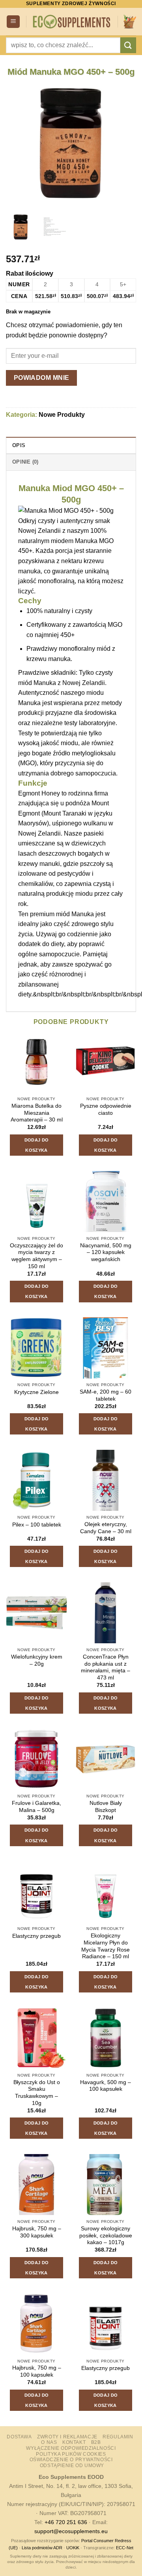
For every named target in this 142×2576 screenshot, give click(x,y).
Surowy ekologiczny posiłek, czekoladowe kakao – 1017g (106, 2235)
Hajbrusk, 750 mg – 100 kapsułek (37, 2371)
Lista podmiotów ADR (42, 2548)
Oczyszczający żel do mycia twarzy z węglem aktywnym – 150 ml (36, 1256)
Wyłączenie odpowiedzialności (71, 2448)
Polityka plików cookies (71, 2454)
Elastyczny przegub (36, 1936)
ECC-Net (125, 2548)
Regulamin (118, 2437)
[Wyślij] (128, 45)
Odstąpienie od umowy (72, 2466)
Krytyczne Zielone (36, 1392)
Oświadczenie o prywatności (71, 2460)
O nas (49, 2442)
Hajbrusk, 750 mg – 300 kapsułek (37, 2232)
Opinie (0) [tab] (25, 462)
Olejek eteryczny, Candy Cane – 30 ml (106, 1528)
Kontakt (74, 2442)
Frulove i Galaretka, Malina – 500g (36, 1807)
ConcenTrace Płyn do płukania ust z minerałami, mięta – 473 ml (106, 1667)
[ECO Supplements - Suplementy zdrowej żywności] (72, 21)
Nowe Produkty (62, 415)
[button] (13, 22)
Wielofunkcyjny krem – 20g (37, 1660)
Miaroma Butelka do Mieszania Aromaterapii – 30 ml (37, 1113)
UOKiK (73, 2548)
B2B (96, 2442)
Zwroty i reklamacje (67, 2437)
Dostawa (19, 2437)
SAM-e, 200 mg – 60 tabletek (106, 1395)
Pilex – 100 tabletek (37, 1525)
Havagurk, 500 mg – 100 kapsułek (106, 2086)
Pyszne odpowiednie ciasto (106, 1109)
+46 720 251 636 (66, 2522)
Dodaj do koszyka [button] (37, 1145)
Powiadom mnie (42, 378)
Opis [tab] (19, 445)
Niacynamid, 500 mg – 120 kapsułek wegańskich (106, 1252)
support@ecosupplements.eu (71, 2531)
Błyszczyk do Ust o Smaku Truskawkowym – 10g (37, 2093)
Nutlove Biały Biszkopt (106, 1807)
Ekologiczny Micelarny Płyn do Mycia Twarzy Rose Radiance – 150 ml (106, 1946)
